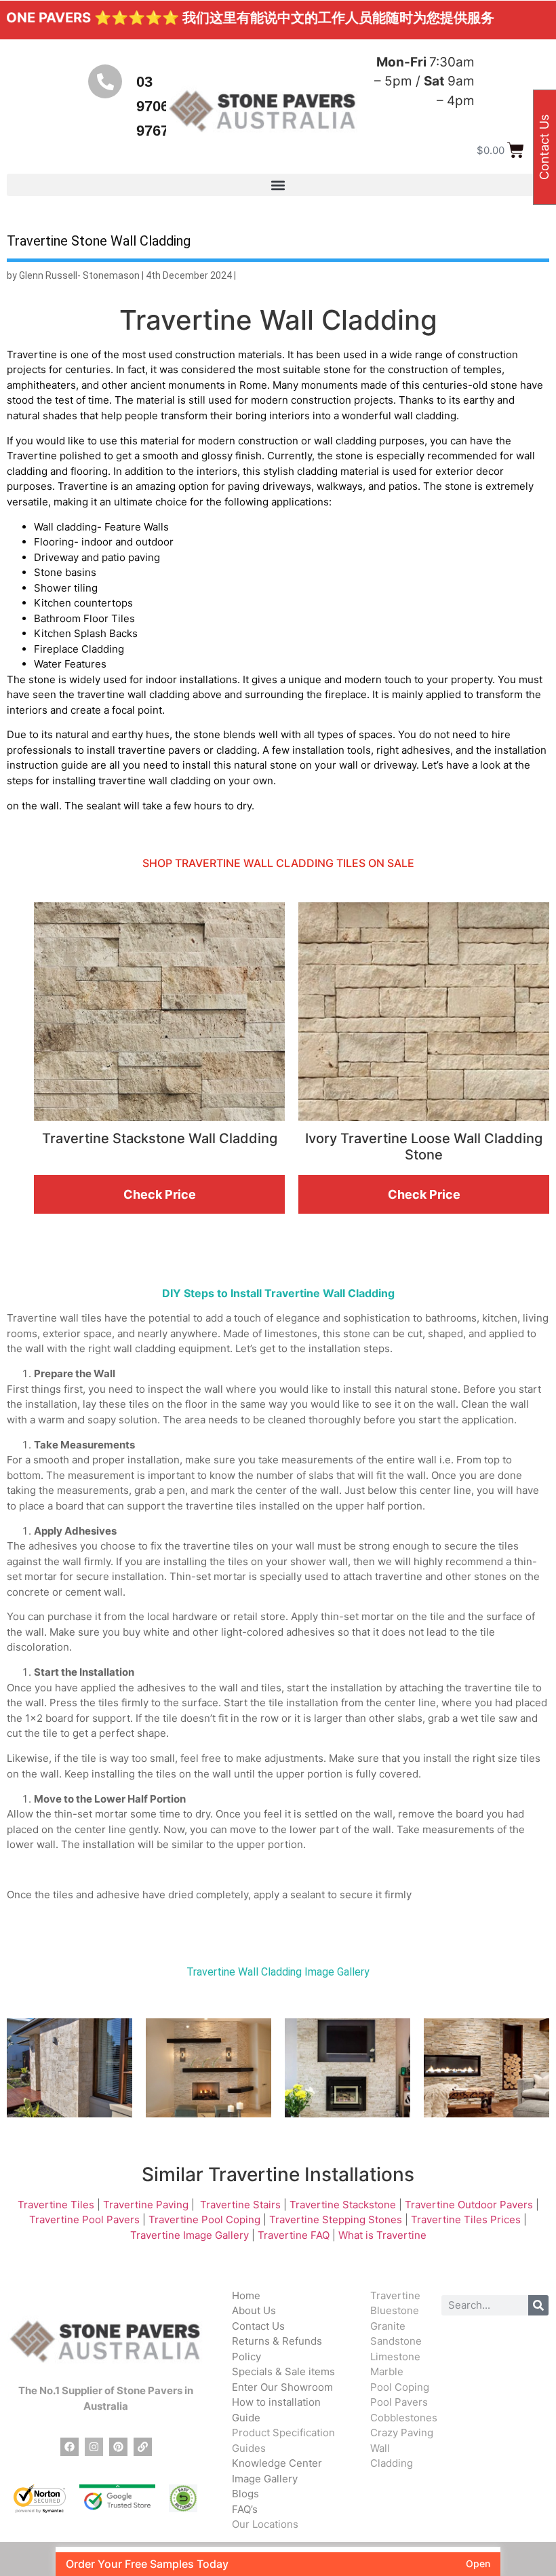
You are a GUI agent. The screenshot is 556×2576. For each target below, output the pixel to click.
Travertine (395, 2295)
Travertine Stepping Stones (336, 2219)
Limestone (395, 2357)
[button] (278, 185)
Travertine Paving (146, 2205)
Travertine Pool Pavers (84, 2219)
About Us (254, 2310)
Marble (387, 2371)
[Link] (143, 2447)
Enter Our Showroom (282, 2387)
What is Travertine (382, 2235)
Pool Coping (400, 2387)
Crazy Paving (402, 2433)
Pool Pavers (399, 2402)
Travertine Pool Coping (204, 2219)
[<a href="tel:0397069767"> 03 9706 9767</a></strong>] (105, 81)
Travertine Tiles (56, 2205)
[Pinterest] (118, 2447)
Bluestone (395, 2310)
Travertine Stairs (240, 2205)
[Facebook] (69, 2447)
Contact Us (258, 2326)
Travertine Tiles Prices (466, 2219)
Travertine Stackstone (343, 2205)
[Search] (538, 2305)
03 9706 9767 (153, 106)
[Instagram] (94, 2447)
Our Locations (265, 2524)
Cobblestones (404, 2418)
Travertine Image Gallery (190, 2235)
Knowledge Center (277, 2463)
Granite (388, 2326)
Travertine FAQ (294, 2235)
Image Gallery (265, 2479)
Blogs (245, 2494)
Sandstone (396, 2341)
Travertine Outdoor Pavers (469, 2205)
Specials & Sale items (283, 2371)
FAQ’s (245, 2509)
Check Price (160, 1194)
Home (246, 2295)
